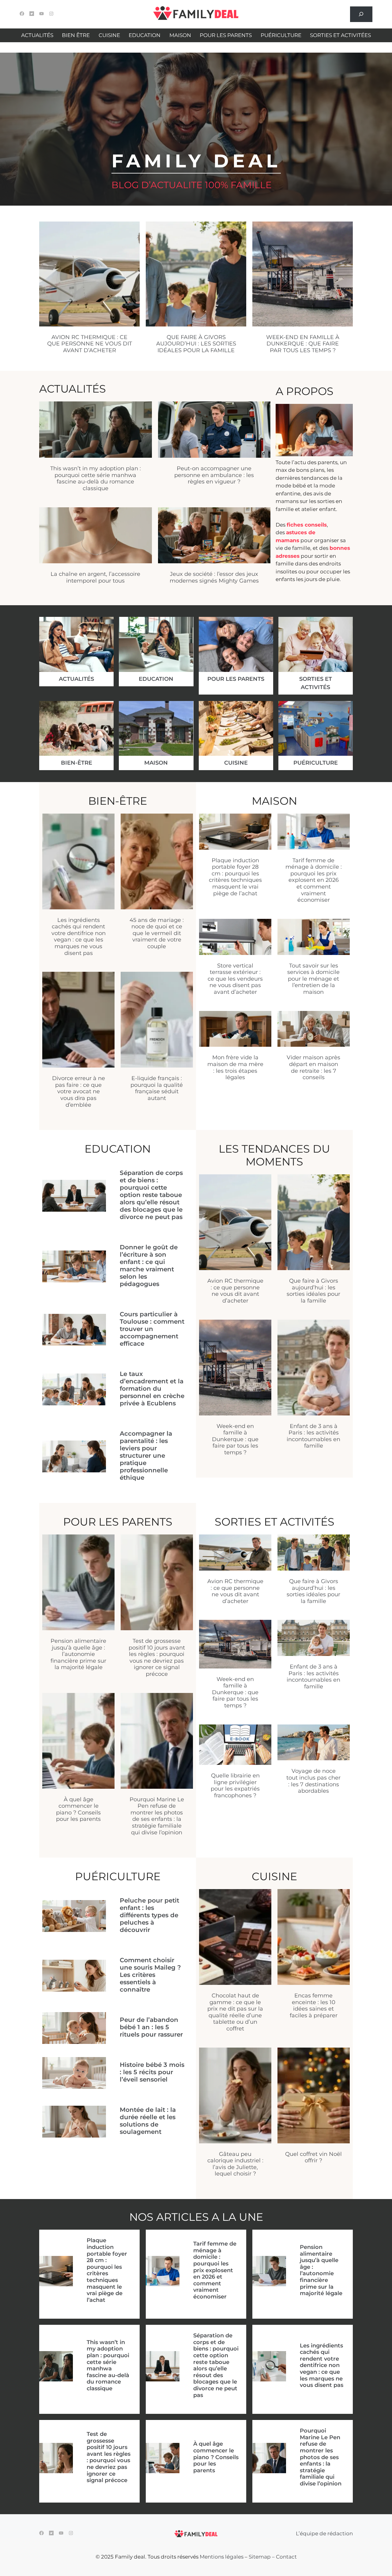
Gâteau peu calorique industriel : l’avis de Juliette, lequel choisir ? (235, 2164)
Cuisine (236, 763)
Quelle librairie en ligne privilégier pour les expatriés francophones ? (235, 1786)
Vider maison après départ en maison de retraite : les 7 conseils (313, 1067)
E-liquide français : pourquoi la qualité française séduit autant (157, 1088)
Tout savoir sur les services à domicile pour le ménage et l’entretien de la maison (313, 979)
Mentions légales (222, 2557)
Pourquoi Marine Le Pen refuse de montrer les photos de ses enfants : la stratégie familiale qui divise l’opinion (157, 1816)
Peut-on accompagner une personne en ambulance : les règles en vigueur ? (214, 475)
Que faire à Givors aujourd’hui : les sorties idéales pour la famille (196, 344)
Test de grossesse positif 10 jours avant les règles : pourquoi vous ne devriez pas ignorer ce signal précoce (157, 1657)
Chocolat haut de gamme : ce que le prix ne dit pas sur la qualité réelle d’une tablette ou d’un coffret (235, 2012)
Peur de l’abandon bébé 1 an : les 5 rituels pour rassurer (151, 2027)
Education (156, 679)
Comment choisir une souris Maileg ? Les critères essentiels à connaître (150, 1975)
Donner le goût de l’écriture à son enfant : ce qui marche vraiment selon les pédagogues (149, 1266)
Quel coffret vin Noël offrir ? (313, 2157)
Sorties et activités (316, 683)
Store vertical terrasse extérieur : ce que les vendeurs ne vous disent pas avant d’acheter (235, 979)
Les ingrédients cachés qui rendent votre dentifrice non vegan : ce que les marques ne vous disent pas (79, 937)
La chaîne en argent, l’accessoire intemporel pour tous (95, 577)
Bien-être (77, 763)
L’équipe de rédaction (324, 2533)
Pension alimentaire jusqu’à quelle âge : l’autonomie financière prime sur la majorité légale (78, 1654)
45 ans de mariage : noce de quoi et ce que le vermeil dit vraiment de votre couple (157, 933)
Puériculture (316, 763)
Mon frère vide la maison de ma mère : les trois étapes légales (235, 1067)
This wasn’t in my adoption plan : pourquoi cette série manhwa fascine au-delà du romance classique (96, 478)
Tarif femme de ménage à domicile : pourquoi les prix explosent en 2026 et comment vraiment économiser (314, 880)
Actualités (76, 679)
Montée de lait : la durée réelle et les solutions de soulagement (148, 2121)
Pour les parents (236, 679)
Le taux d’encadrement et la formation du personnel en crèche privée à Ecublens (152, 1389)
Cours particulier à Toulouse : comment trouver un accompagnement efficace (152, 1329)
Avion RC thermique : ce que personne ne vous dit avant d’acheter (90, 344)
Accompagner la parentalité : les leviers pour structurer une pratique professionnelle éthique (146, 1456)
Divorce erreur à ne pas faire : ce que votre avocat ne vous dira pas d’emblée (79, 1091)
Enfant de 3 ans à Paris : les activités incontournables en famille (313, 1436)
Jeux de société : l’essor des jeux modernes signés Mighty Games (214, 577)
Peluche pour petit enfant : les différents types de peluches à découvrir (149, 1915)
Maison (156, 763)
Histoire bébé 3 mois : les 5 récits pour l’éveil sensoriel (152, 2072)
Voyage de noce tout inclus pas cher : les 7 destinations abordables (313, 1781)
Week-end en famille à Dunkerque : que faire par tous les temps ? (303, 344)
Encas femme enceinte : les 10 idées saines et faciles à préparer (314, 2006)
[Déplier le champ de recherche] (361, 14)
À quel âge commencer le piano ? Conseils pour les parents (78, 1809)
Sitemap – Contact (273, 2557)
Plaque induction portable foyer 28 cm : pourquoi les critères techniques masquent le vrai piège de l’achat (235, 877)
